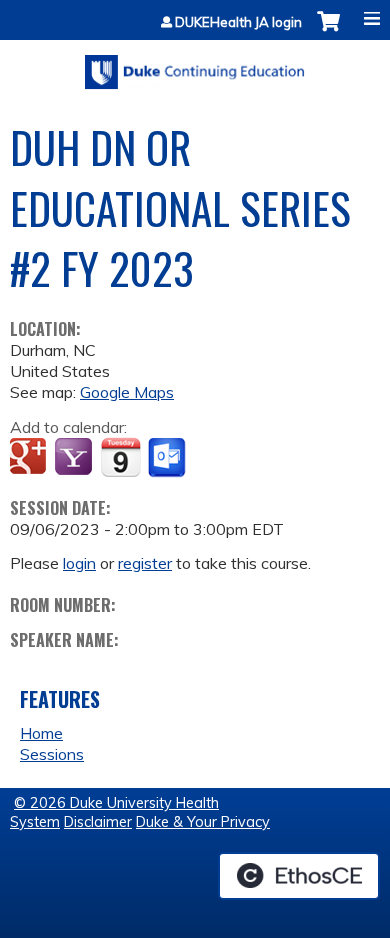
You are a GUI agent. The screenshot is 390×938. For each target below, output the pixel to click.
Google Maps (127, 392)
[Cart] (328, 31)
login (79, 563)
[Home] (195, 65)
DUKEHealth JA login (238, 22)
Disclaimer (98, 822)
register (145, 563)
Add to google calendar (30, 458)
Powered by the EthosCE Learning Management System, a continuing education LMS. (299, 876)
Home (41, 733)
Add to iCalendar (120, 457)
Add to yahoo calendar (75, 458)
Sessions (52, 754)
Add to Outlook (168, 458)
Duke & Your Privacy (203, 822)
